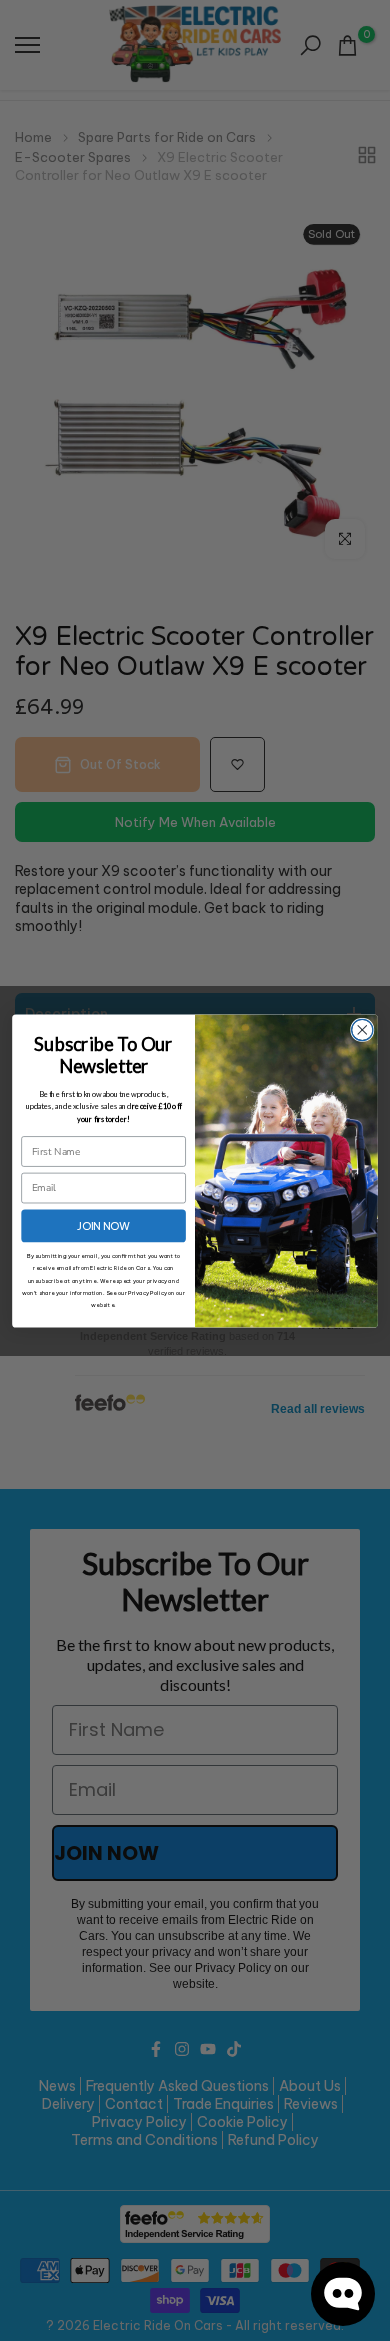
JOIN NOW (104, 1225)
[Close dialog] (362, 1029)
